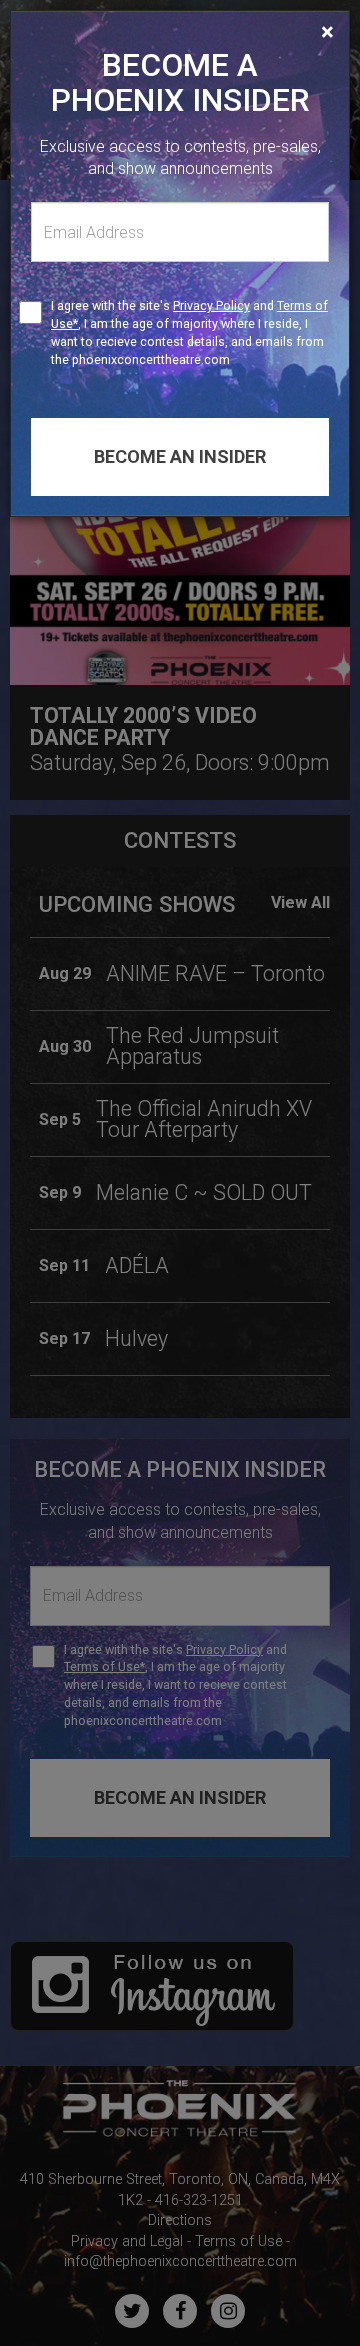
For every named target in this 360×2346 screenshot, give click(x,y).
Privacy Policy (211, 305)
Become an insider (180, 456)
